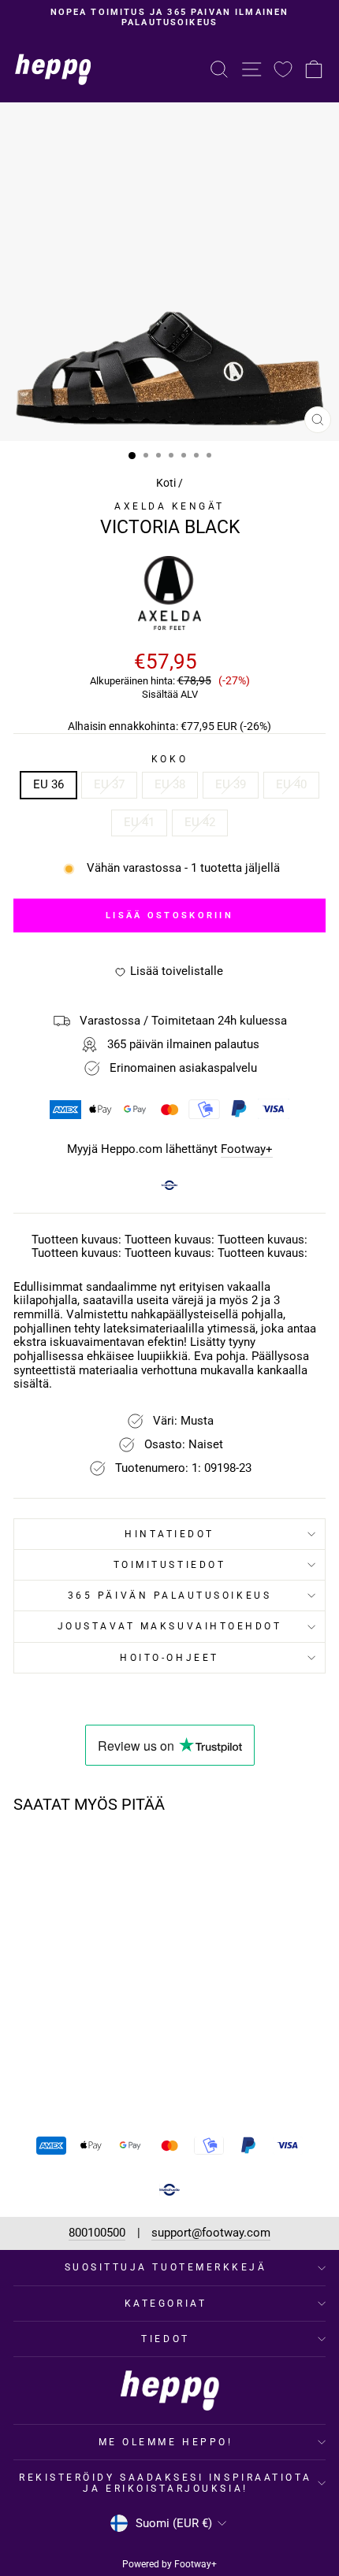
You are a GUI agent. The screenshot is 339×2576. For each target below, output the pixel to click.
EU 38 (170, 784)
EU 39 (231, 784)
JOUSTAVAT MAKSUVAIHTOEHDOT (170, 1626)
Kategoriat (166, 2304)
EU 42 (200, 822)
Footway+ (247, 1149)
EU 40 (291, 784)
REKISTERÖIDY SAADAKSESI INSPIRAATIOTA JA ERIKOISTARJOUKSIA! (166, 2483)
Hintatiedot (169, 1534)
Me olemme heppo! (166, 2442)
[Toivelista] (283, 69)
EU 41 (139, 822)
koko (169, 759)
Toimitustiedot (169, 1565)
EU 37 (109, 784)
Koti (166, 483)
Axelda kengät (169, 506)
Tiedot (165, 2339)
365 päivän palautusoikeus (169, 1596)
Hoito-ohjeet (169, 1658)
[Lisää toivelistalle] (114, 1855)
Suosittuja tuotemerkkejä (166, 2267)
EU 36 (48, 784)
